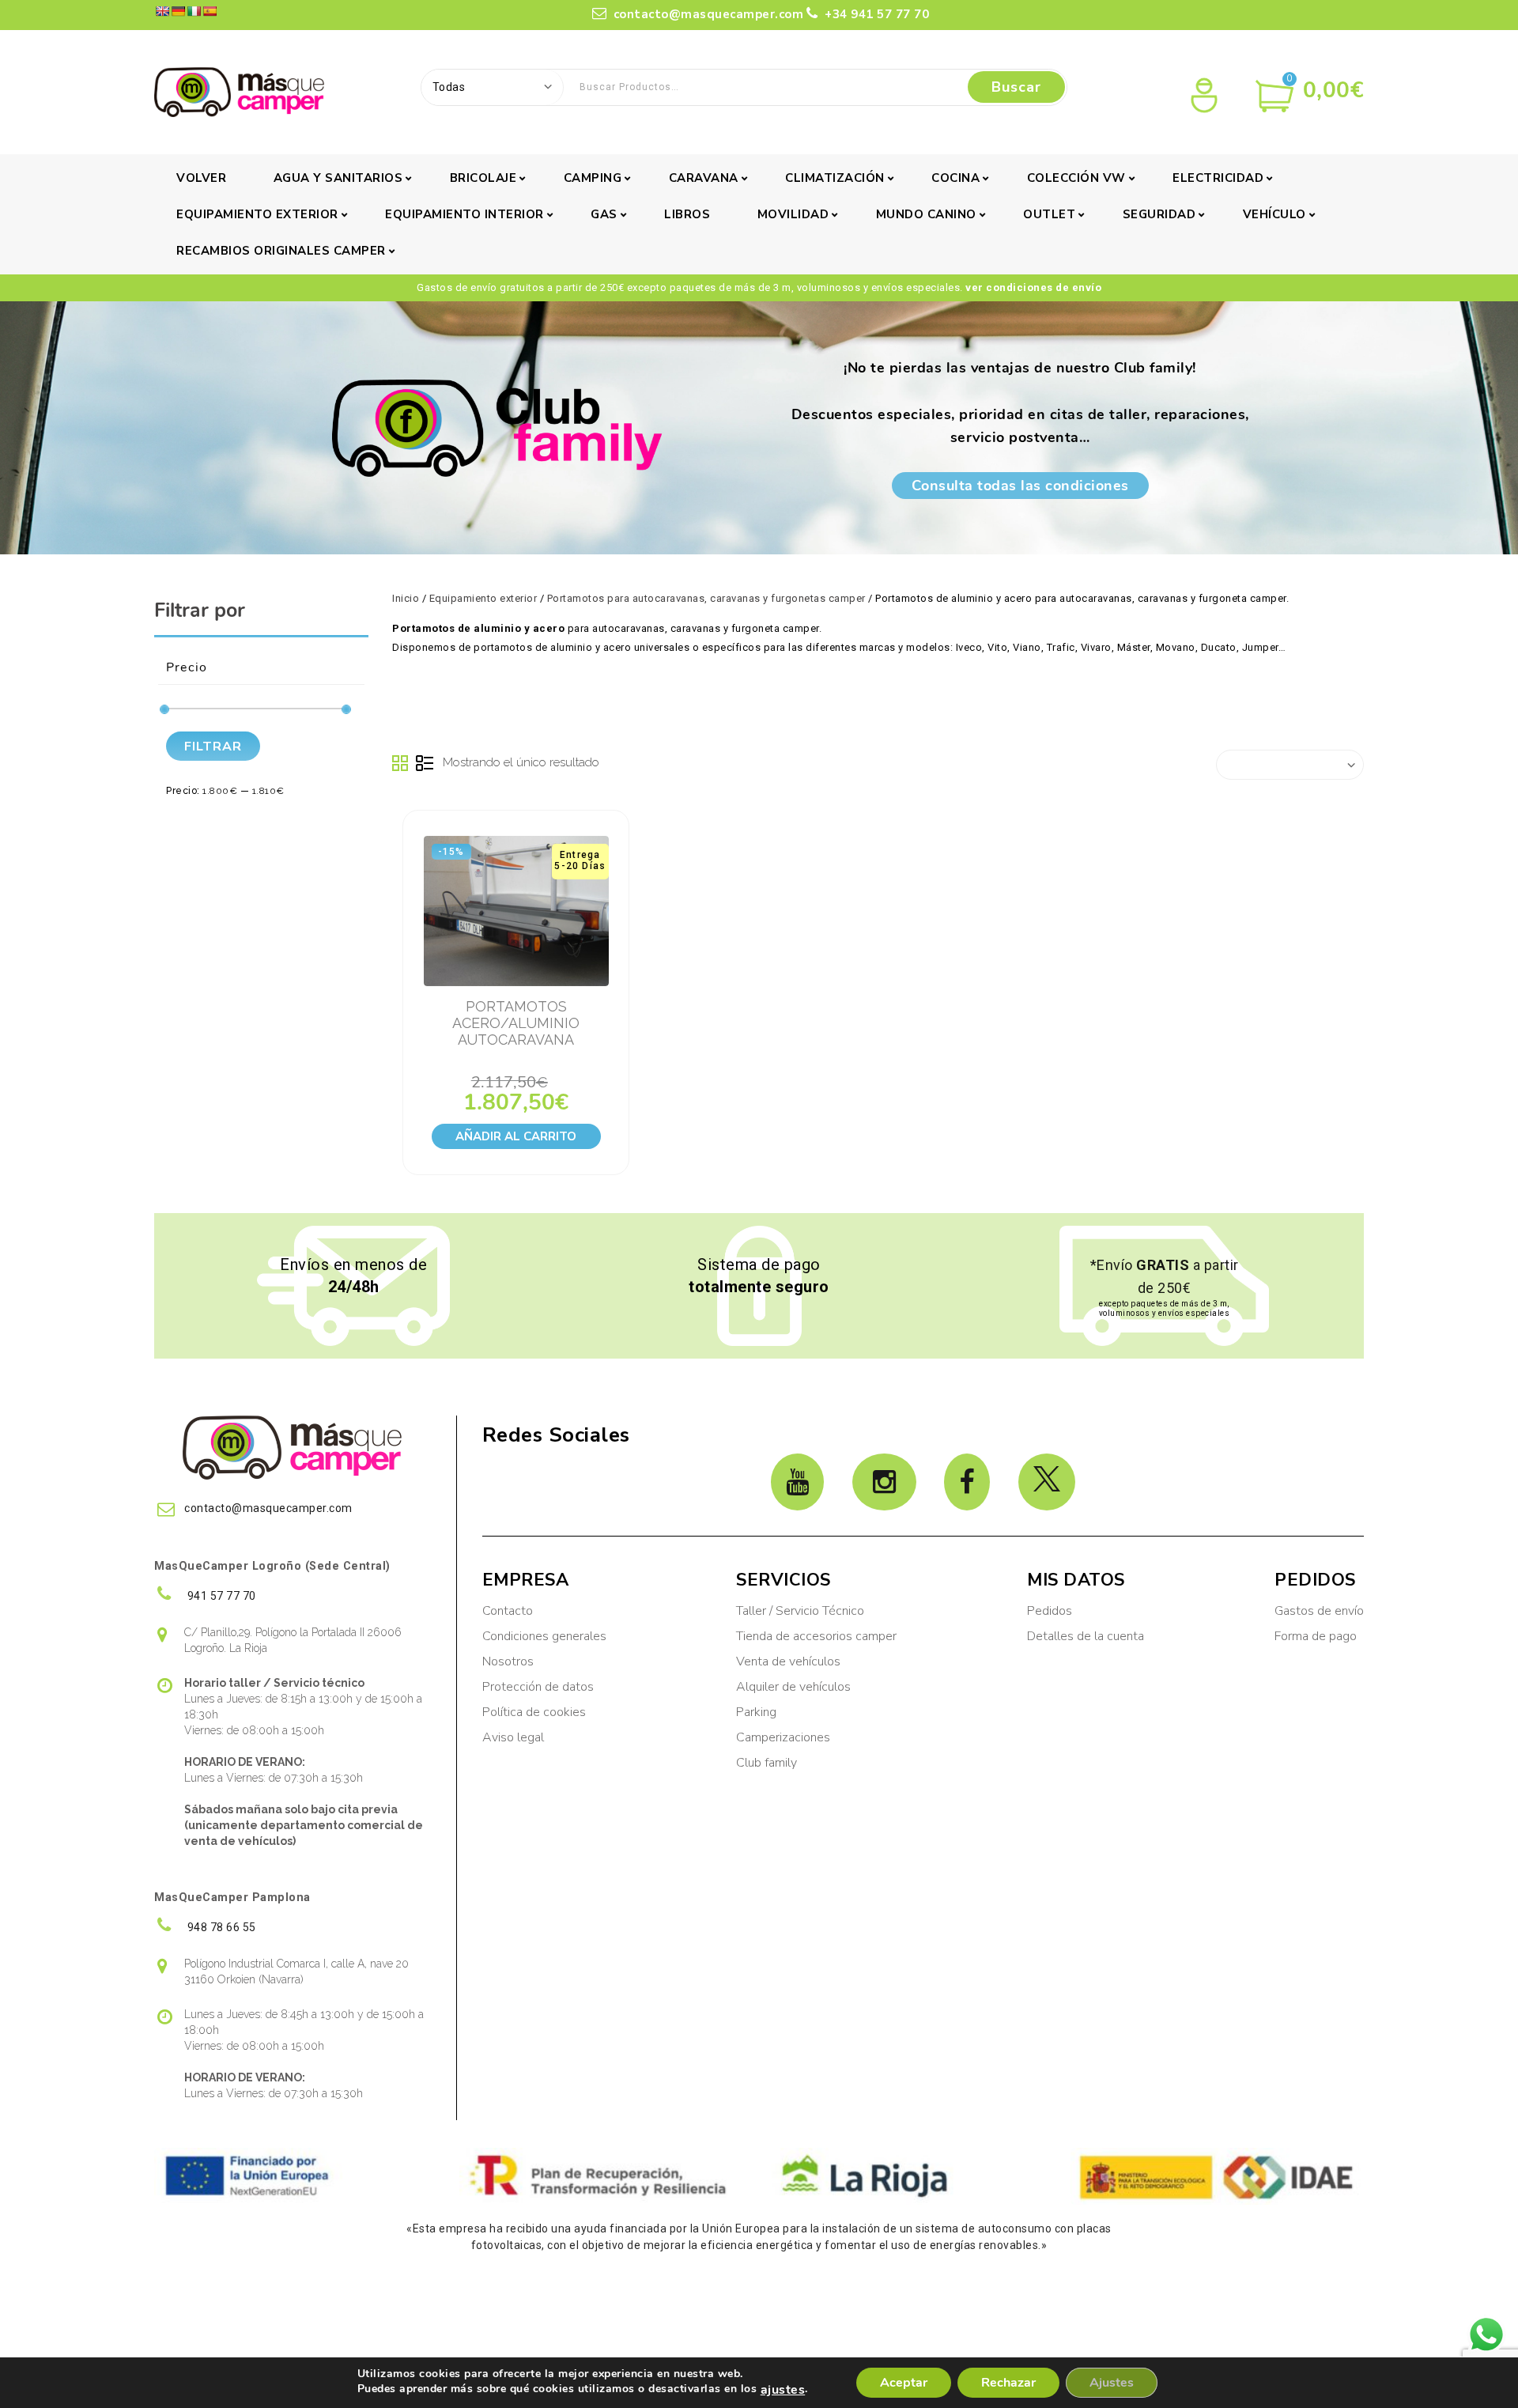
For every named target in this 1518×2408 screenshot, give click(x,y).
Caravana (704, 178)
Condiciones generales (544, 1636)
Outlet (1049, 214)
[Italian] (194, 11)
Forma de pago (1316, 1636)
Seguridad (1159, 214)
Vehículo (1274, 214)
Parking (758, 1712)
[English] (162, 11)
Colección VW (1076, 178)
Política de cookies (534, 1712)
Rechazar (1008, 2383)
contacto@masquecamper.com (709, 14)
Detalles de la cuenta (1086, 1636)
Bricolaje (483, 178)
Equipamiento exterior (257, 214)
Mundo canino (926, 214)
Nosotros (508, 1661)
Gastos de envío (1319, 1611)
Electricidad (1218, 178)
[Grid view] (401, 764)
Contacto (508, 1611)
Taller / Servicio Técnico (800, 1611)
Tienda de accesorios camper (816, 1636)
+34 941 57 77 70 (875, 14)
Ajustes (1112, 2383)
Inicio (406, 598)
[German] (178, 11)
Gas (604, 214)
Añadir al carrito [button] (516, 1136)
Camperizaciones (783, 1737)
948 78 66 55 (220, 1927)
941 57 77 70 (220, 1596)
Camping (593, 178)
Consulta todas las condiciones (1020, 486)
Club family (767, 1763)
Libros (687, 214)
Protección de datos (538, 1687)
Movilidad (793, 214)
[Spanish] (210, 11)
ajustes (783, 2390)
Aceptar (904, 2383)
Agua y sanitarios (338, 178)
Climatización (835, 178)
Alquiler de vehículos (793, 1687)
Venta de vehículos (788, 1661)
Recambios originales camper (281, 251)
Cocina (955, 178)
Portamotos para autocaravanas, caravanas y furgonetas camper (706, 598)
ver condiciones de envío (1033, 287)
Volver (201, 178)
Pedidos (1050, 1611)
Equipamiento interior (464, 214)
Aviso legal (513, 1737)
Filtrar (213, 747)
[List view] (425, 764)
